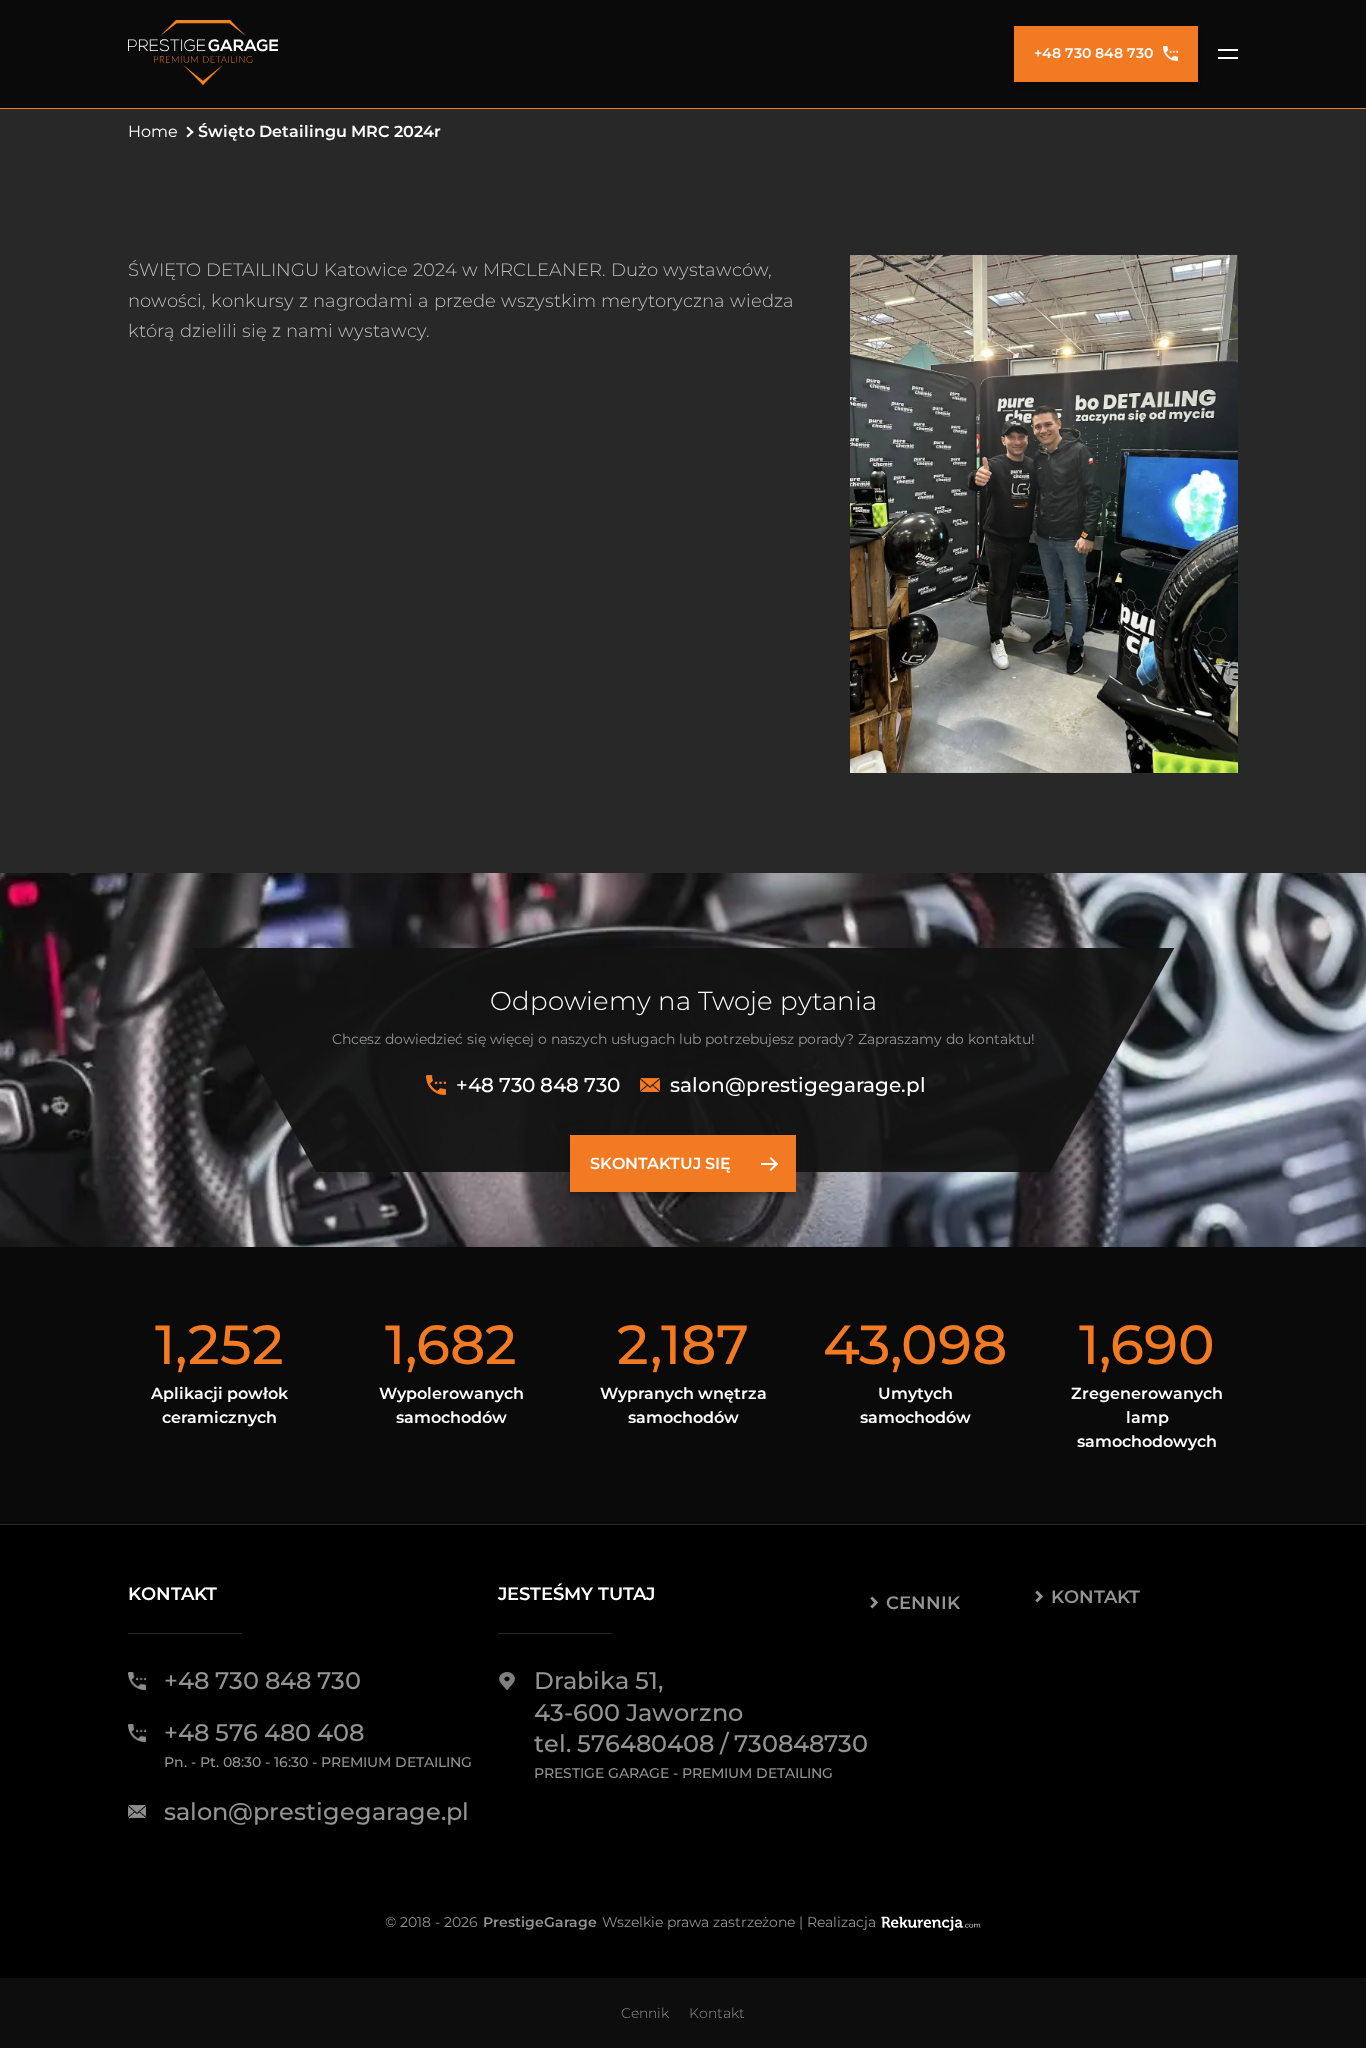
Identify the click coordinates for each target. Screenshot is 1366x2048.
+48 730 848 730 (1093, 53)
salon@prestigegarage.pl (798, 1085)
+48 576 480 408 (264, 1732)
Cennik (923, 1603)
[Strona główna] (203, 54)
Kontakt (1095, 1597)
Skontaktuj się (660, 1163)
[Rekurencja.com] (931, 1922)
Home (153, 131)
